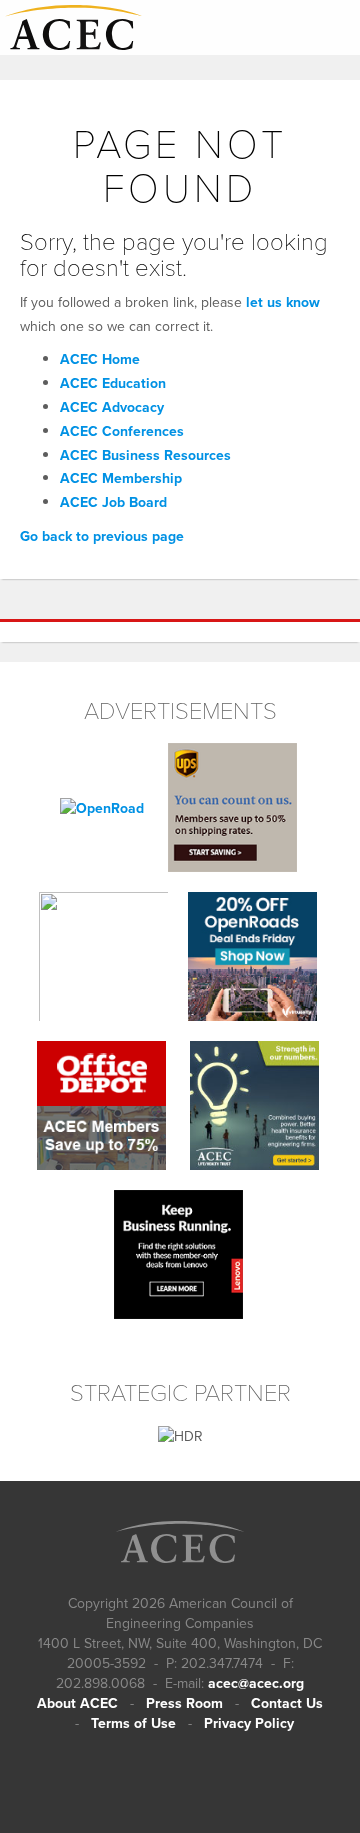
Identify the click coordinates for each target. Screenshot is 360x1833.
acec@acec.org (256, 1683)
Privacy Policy (249, 1723)
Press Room (184, 1703)
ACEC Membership (121, 478)
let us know (283, 302)
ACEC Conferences (122, 431)
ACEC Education (113, 383)
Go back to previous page (102, 536)
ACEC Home (100, 359)
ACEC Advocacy (112, 407)
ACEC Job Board (113, 502)
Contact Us (287, 1703)
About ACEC (77, 1703)
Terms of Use (133, 1723)
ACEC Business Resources (145, 455)
